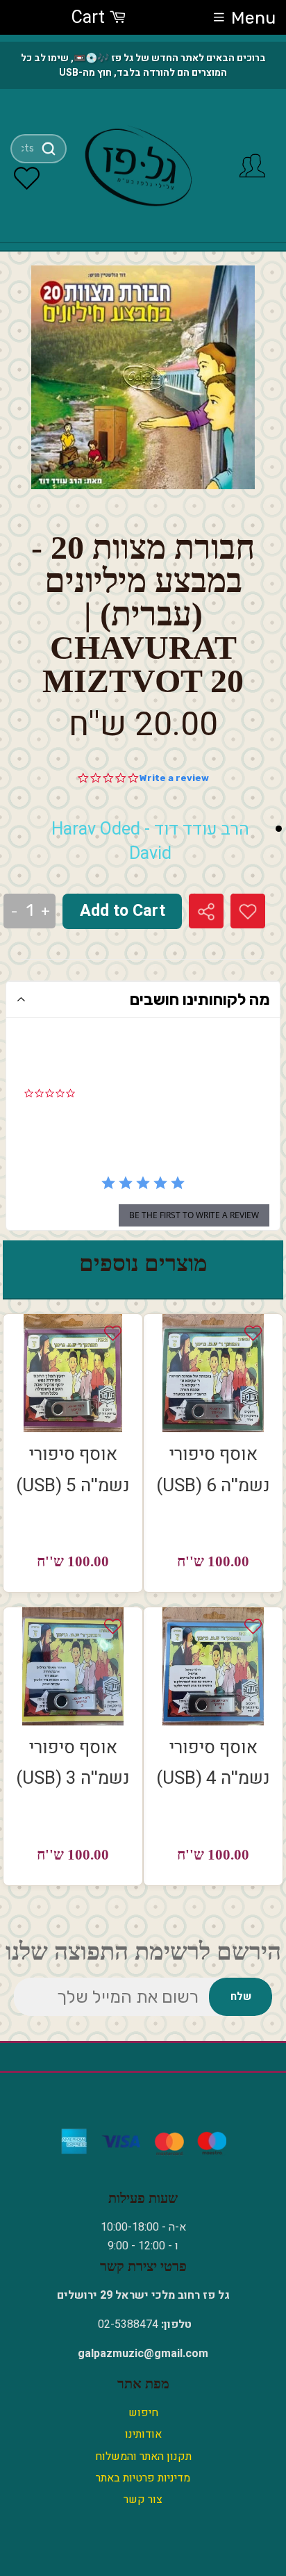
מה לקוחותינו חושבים (200, 999)
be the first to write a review (194, 1215)
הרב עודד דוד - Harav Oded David (150, 842)
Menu (253, 18)
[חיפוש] (49, 149)
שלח (241, 1996)
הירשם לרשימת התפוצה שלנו (143, 1952)
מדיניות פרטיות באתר (143, 2478)
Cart (90, 18)
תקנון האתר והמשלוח (143, 2456)
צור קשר (143, 2500)
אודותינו (143, 2434)
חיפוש (143, 2413)
